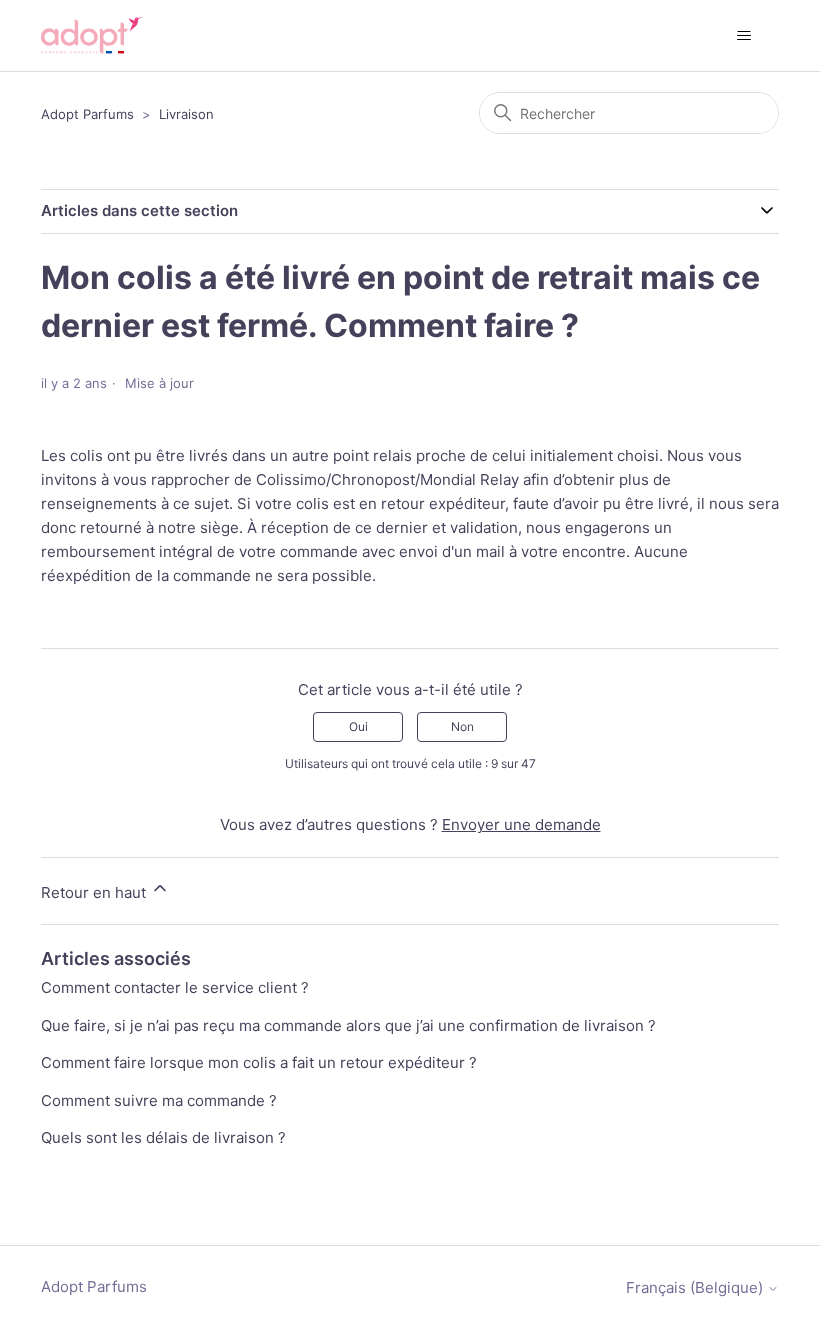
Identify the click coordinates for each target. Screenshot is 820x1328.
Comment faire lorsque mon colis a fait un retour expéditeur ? (259, 1062)
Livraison (186, 114)
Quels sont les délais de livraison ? (163, 1137)
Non (462, 726)
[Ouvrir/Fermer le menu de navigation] (743, 36)
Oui (358, 726)
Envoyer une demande (521, 824)
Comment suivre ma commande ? (159, 1100)
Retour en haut (95, 892)
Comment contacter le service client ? (175, 987)
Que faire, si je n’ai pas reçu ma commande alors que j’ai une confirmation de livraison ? (348, 1025)
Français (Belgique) (696, 1287)
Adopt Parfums (87, 114)
